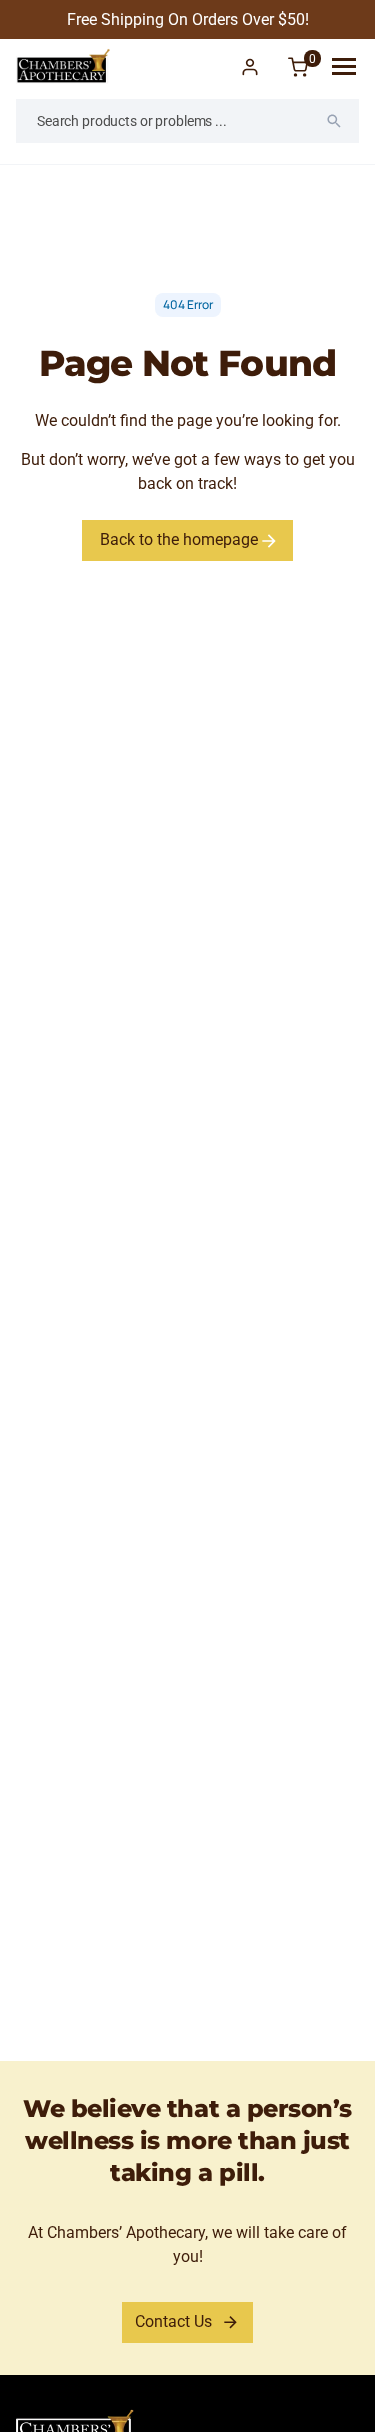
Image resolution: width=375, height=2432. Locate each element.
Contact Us (173, 2321)
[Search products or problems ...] (334, 121)
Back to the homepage (181, 539)
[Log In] (250, 67)
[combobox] (187, 121)
